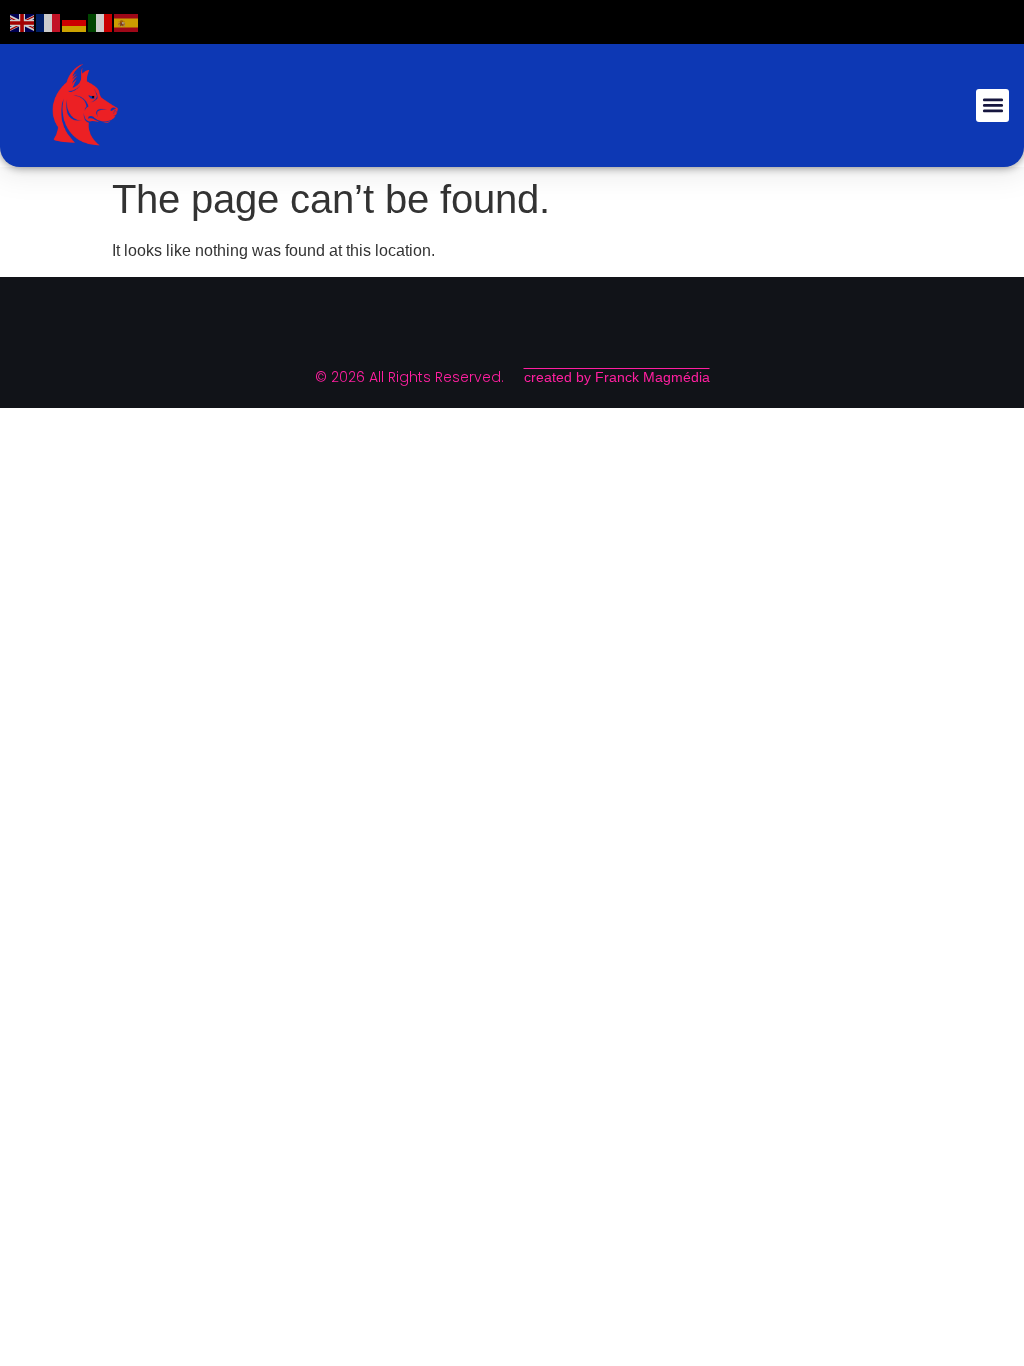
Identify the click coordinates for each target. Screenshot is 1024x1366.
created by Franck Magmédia (617, 377)
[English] (23, 21)
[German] (75, 21)
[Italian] (101, 21)
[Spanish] (127, 21)
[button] (992, 105)
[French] (49, 21)
